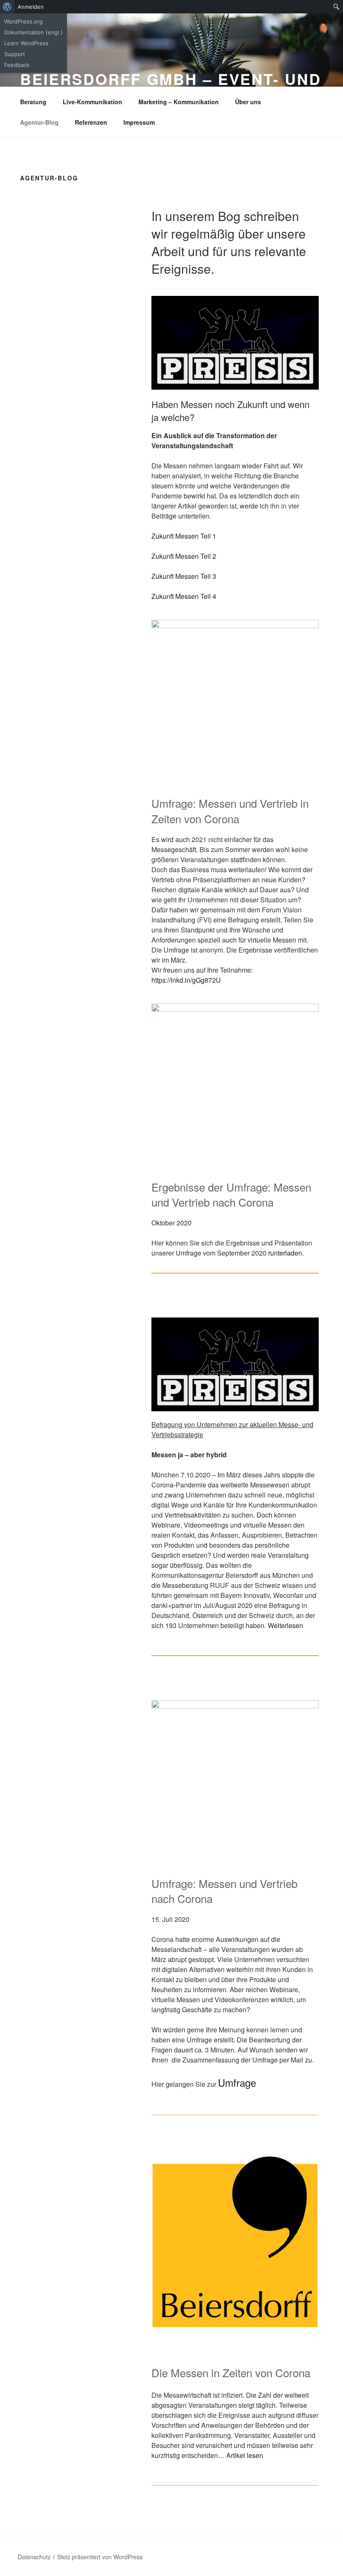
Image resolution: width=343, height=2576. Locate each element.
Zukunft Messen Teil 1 (184, 536)
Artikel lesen (245, 2455)
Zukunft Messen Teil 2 (184, 556)
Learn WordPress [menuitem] (26, 43)
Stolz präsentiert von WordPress (100, 2557)
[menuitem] (7, 7)
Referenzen (91, 122)
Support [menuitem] (15, 54)
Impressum (139, 122)
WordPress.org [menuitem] (23, 21)
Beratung (33, 102)
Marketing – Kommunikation (179, 102)
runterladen (285, 1253)
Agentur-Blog (39, 122)
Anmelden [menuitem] (31, 7)
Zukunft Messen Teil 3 (184, 576)
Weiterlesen (285, 1625)
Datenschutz (34, 2557)
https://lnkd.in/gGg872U (186, 980)
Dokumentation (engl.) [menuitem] (33, 32)
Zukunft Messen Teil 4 (184, 596)
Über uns (248, 102)
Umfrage (237, 2082)
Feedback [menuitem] (17, 65)
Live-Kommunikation (92, 102)
